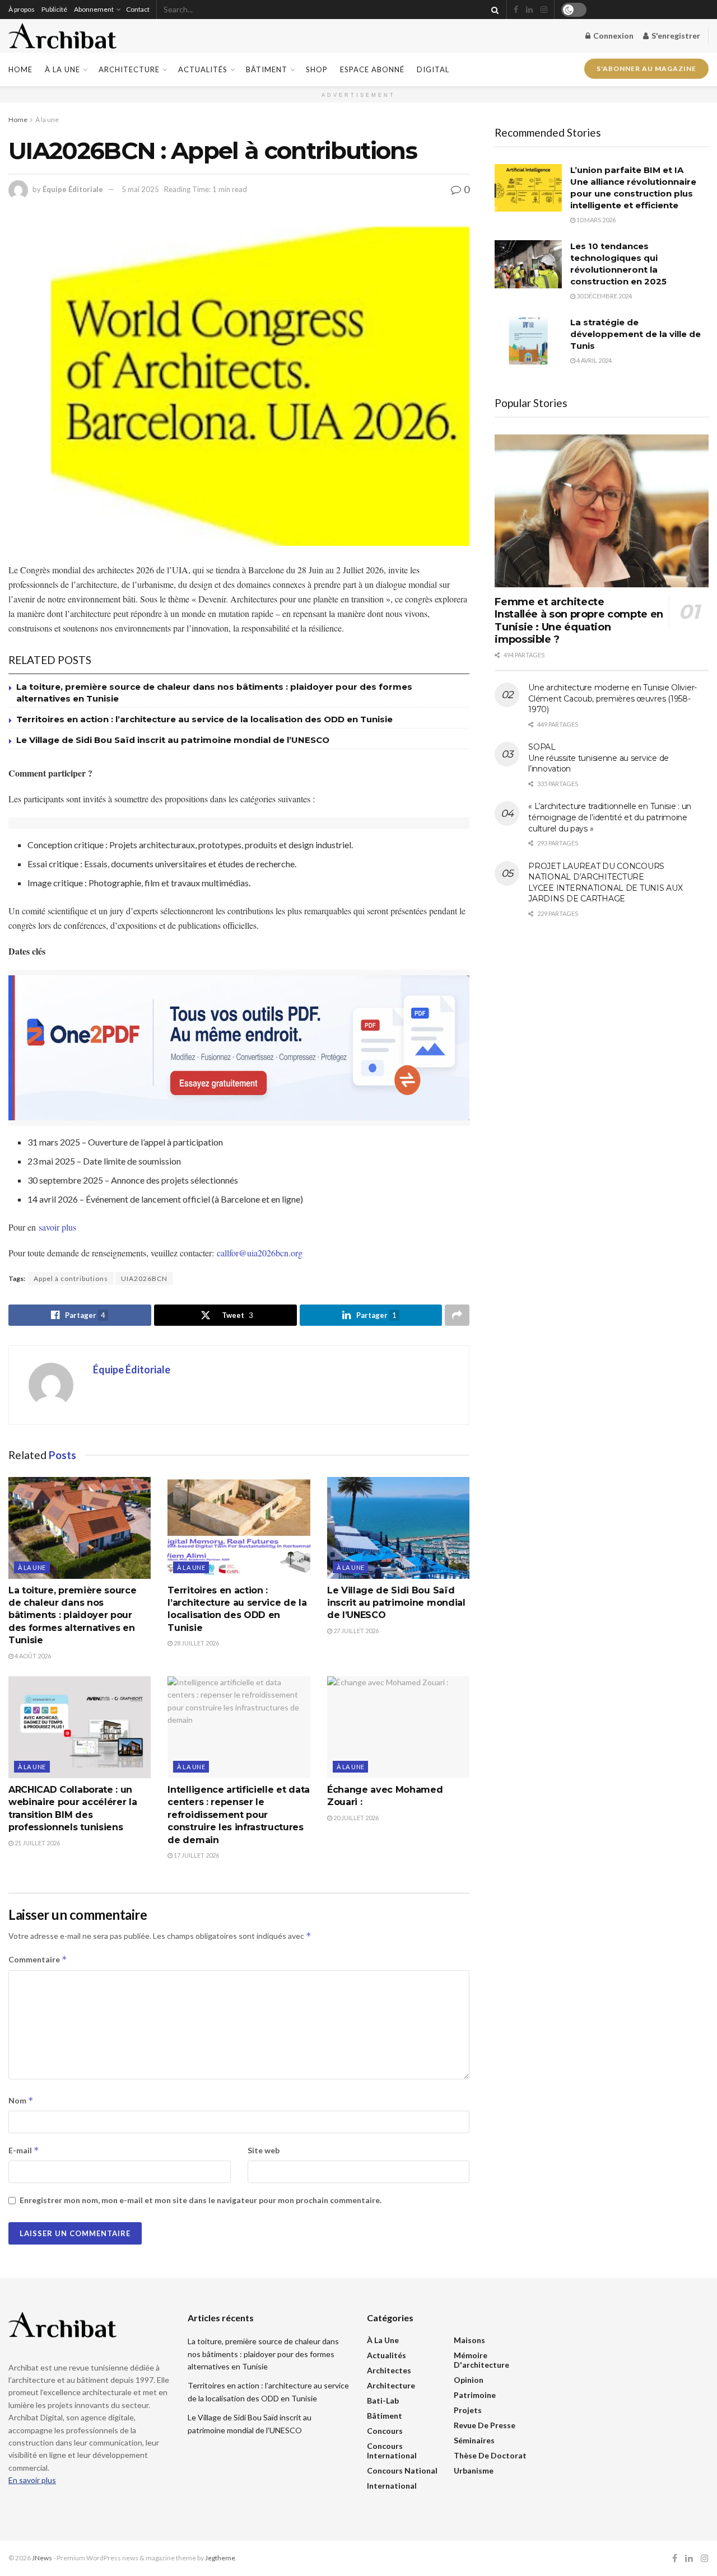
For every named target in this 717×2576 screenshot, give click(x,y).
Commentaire (38, 1959)
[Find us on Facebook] (516, 10)
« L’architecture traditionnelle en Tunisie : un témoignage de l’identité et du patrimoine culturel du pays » (610, 817)
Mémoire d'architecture (481, 2360)
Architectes (389, 2370)
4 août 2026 (32, 1656)
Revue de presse (485, 2425)
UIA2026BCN (144, 1278)
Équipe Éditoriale (73, 189)
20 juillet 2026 (355, 1818)
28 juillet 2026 (196, 1643)
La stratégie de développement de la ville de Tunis (635, 334)
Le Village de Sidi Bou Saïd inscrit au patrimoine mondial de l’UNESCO (173, 740)
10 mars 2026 (595, 220)
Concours (385, 2431)
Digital (433, 69)
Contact (138, 9)
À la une (62, 69)
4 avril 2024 (593, 360)
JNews (42, 2558)
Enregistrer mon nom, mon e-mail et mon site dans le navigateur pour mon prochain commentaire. (201, 2200)
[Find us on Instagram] (544, 10)
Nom (21, 2100)
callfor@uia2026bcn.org (260, 1253)
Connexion (613, 36)
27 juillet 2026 (355, 1631)
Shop (317, 69)
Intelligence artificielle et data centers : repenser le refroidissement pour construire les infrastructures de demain (238, 1815)
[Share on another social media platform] (457, 1315)
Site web (264, 2150)
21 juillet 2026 (37, 1843)
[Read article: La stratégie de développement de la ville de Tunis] (528, 340)
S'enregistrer (675, 36)
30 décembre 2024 (604, 296)
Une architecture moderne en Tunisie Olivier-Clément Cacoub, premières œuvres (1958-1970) (613, 698)
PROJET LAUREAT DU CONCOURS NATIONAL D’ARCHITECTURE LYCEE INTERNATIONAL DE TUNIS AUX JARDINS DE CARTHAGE (605, 883)
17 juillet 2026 (196, 1855)
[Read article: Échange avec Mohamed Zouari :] (398, 1727)
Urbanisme (474, 2470)
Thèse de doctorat (490, 2455)
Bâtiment (267, 69)
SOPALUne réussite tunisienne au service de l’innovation (599, 758)
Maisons (469, 2340)
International (392, 2486)
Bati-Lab (383, 2400)
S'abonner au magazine (646, 68)
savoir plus (57, 1227)
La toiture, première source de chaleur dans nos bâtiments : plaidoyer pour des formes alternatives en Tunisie (72, 1616)
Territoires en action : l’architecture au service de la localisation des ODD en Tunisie (204, 719)
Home (20, 69)
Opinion (469, 2380)
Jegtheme (220, 2558)
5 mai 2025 (140, 189)
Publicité (54, 9)
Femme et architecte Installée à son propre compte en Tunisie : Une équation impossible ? (579, 621)
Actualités (203, 69)
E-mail (24, 2150)
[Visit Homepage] (62, 36)
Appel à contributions (71, 1278)
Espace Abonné (372, 69)
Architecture (129, 69)
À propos (22, 9)
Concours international (392, 2451)
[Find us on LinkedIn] (529, 10)
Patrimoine (475, 2395)
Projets (468, 2410)
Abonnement (94, 9)
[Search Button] (493, 10)
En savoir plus (32, 2480)
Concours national (402, 2470)
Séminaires (474, 2440)
